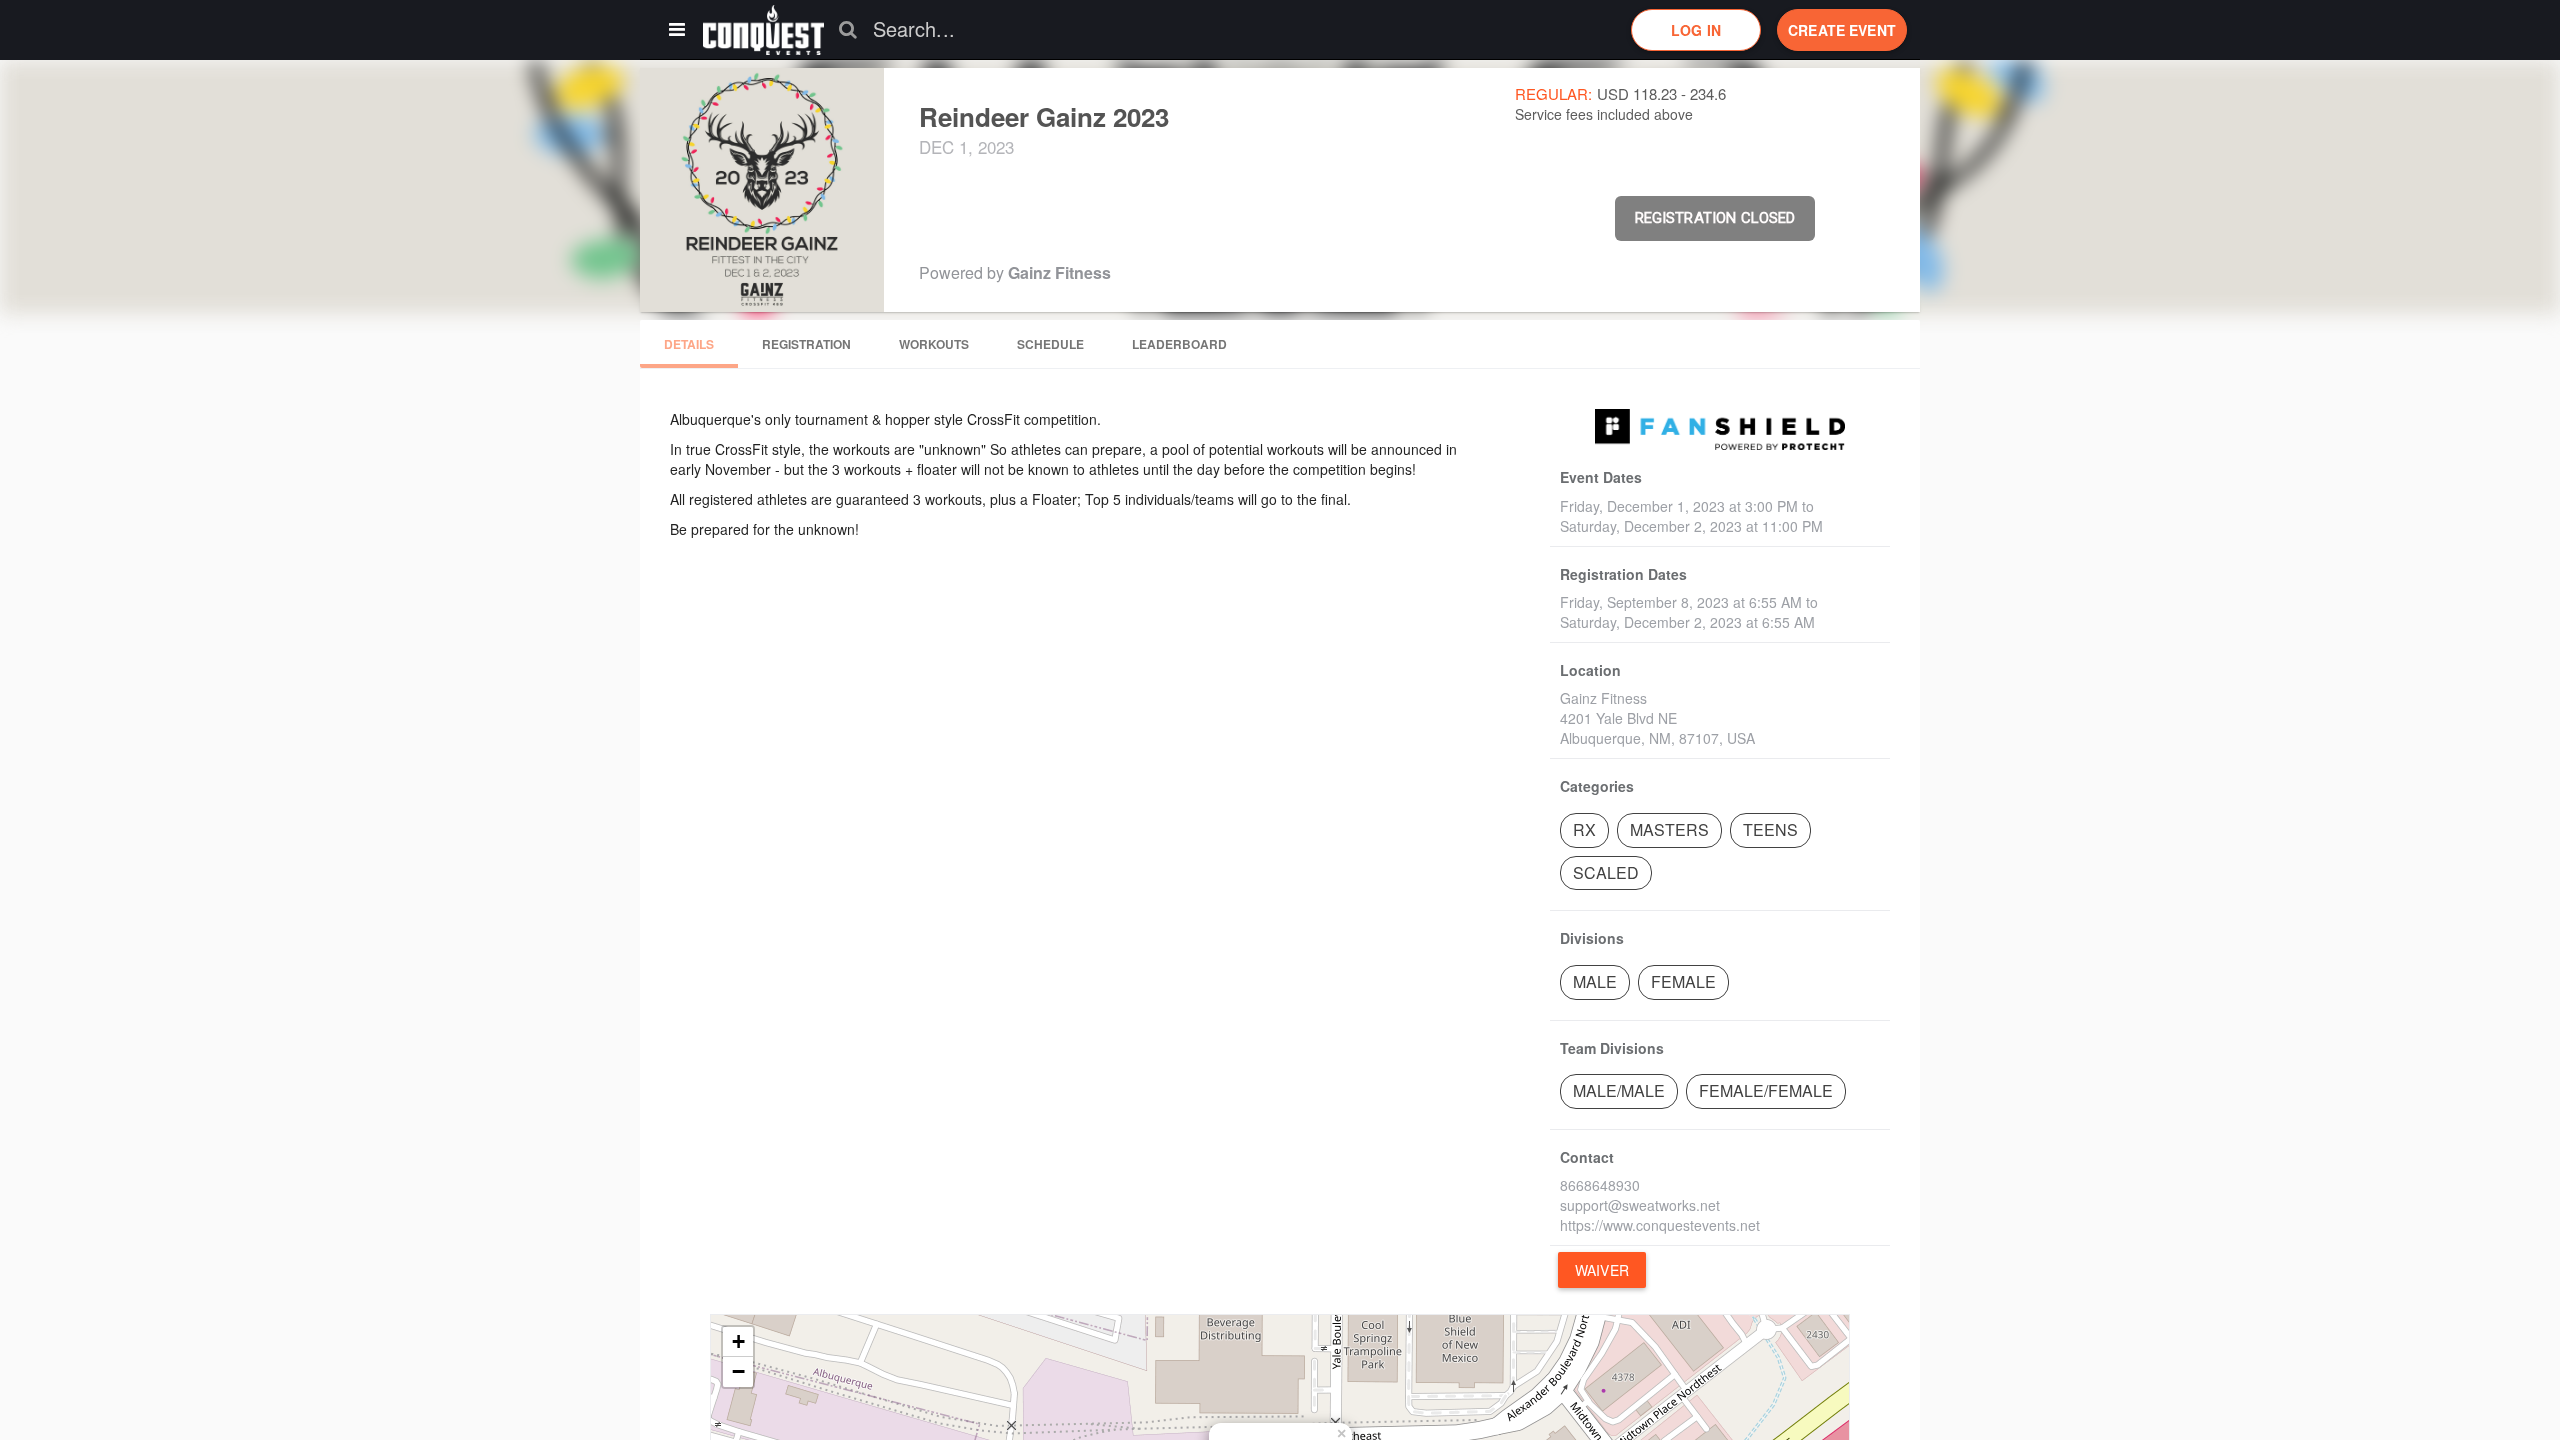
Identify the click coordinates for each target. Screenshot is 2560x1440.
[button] (763, 30)
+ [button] (738, 1341)
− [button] (738, 1371)
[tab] (689, 344)
